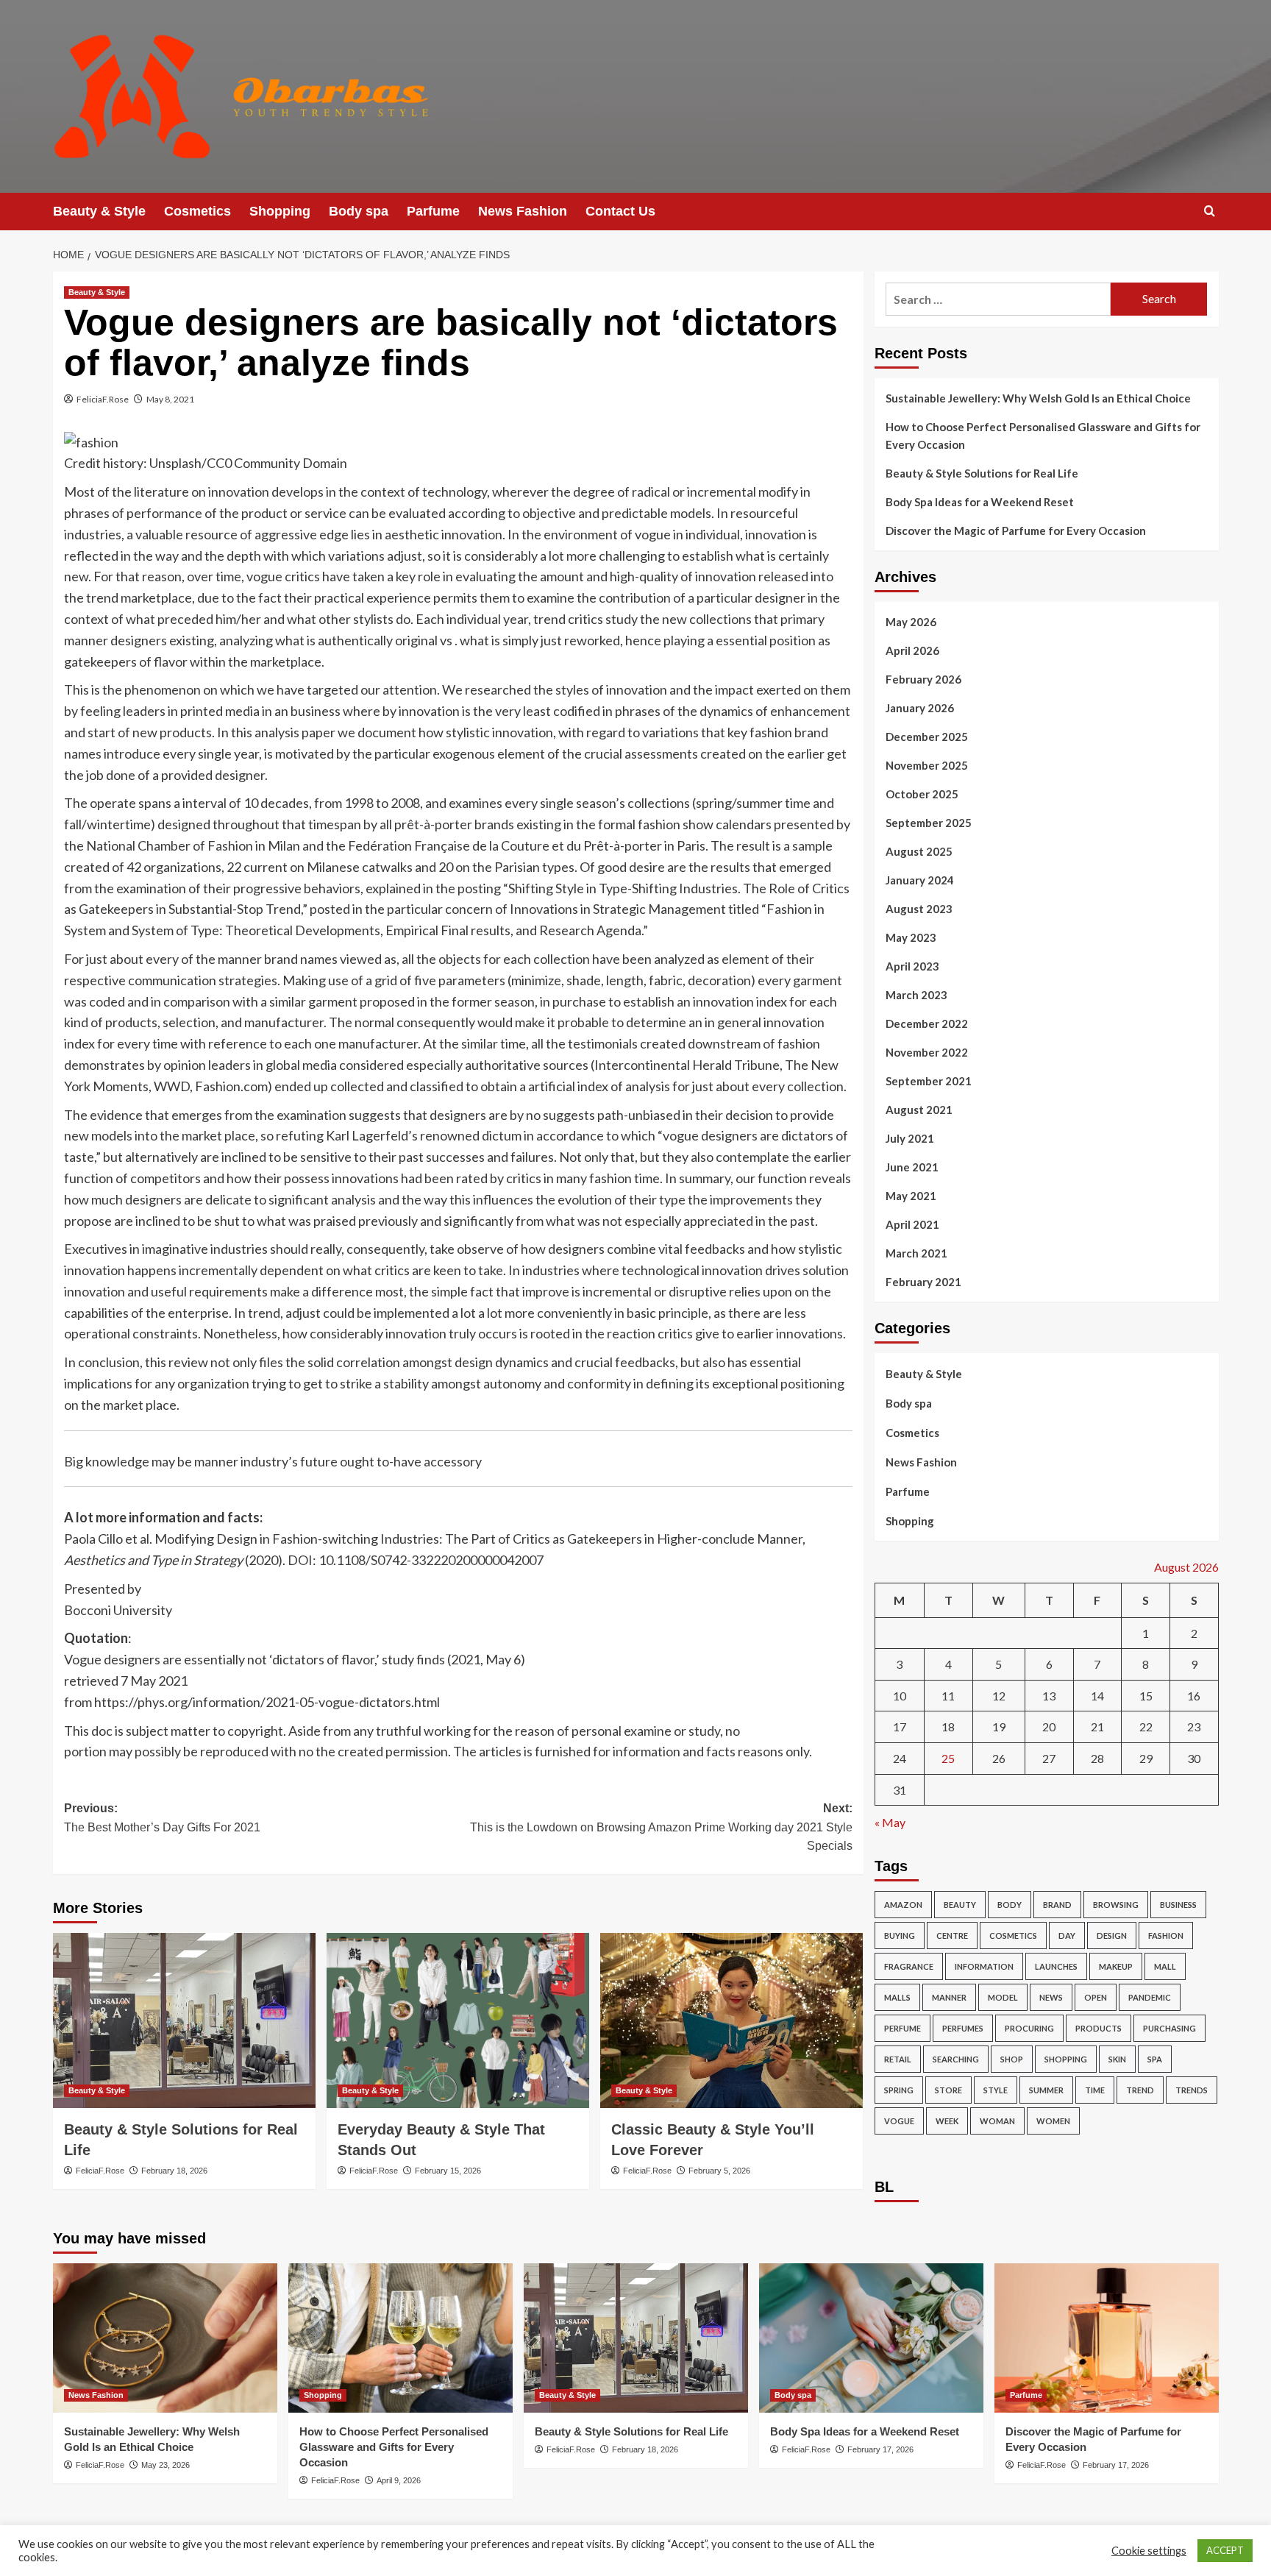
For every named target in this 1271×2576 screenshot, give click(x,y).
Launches (1056, 1966)
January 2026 (920, 708)
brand (1057, 1905)
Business (1178, 1905)
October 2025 (922, 794)
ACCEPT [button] (1225, 2550)
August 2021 (919, 1110)
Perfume (902, 2028)
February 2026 (923, 679)
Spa (1155, 2059)
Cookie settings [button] (1149, 2551)
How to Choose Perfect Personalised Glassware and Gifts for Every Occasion (1043, 436)
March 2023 (916, 995)
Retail (898, 2059)
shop (1012, 2059)
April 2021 (912, 1224)
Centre (952, 1935)
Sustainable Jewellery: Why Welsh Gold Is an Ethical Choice (1038, 398)
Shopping (280, 211)
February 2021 (923, 1282)
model (1003, 1997)
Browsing (1116, 1905)
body (1010, 1905)
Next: (661, 1827)
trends (1192, 2090)
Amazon (903, 1905)
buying (900, 1935)
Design (1112, 1935)
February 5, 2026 (719, 2171)
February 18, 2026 (174, 2171)
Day (1067, 1935)
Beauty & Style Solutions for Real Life (982, 473)
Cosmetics (197, 211)
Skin (1117, 2059)
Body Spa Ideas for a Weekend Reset (980, 502)
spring (899, 2090)
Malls (897, 1997)
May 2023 (911, 937)
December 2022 (927, 1023)
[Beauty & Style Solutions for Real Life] (184, 2020)
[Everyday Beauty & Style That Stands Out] (458, 2020)
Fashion (1166, 1935)
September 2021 (929, 1081)
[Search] (1210, 212)
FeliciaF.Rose (103, 399)
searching (956, 2059)
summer (1046, 2090)
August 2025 (919, 851)
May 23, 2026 (165, 2465)
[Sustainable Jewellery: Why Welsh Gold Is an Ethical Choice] (165, 2338)
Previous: (162, 1818)
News (1051, 1997)
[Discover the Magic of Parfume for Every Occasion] (1107, 2338)
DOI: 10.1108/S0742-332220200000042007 (416, 1560)
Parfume (433, 211)
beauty (960, 1905)
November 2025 (927, 765)
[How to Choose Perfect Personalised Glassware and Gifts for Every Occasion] (400, 2338)
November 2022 (927, 1052)
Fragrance (909, 1966)
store (948, 2090)
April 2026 (912, 650)
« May (890, 1822)
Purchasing (1169, 2028)
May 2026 (911, 622)
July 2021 (910, 1138)
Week (947, 2121)
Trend (1140, 2090)
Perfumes (963, 2028)
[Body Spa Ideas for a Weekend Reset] (871, 2338)
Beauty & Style (99, 211)
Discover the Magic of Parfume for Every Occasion (1016, 531)
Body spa (359, 211)
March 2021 (916, 1253)
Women (1053, 2121)
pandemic (1150, 1997)
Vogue (899, 2121)
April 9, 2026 (399, 2480)
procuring (1029, 2028)
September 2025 (929, 823)
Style (996, 2090)
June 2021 (912, 1167)
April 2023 (912, 966)
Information (984, 1966)
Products (1099, 2028)
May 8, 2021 (170, 399)
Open (1096, 1997)
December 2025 (927, 737)
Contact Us (620, 211)
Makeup (1116, 1966)
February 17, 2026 (880, 2449)
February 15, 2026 (448, 2171)
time (1095, 2090)
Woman (997, 2121)
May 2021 (911, 1196)
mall (1165, 1966)
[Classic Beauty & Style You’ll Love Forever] (731, 2020)
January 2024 (920, 880)
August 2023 (919, 909)
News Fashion (523, 211)
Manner (949, 1997)
